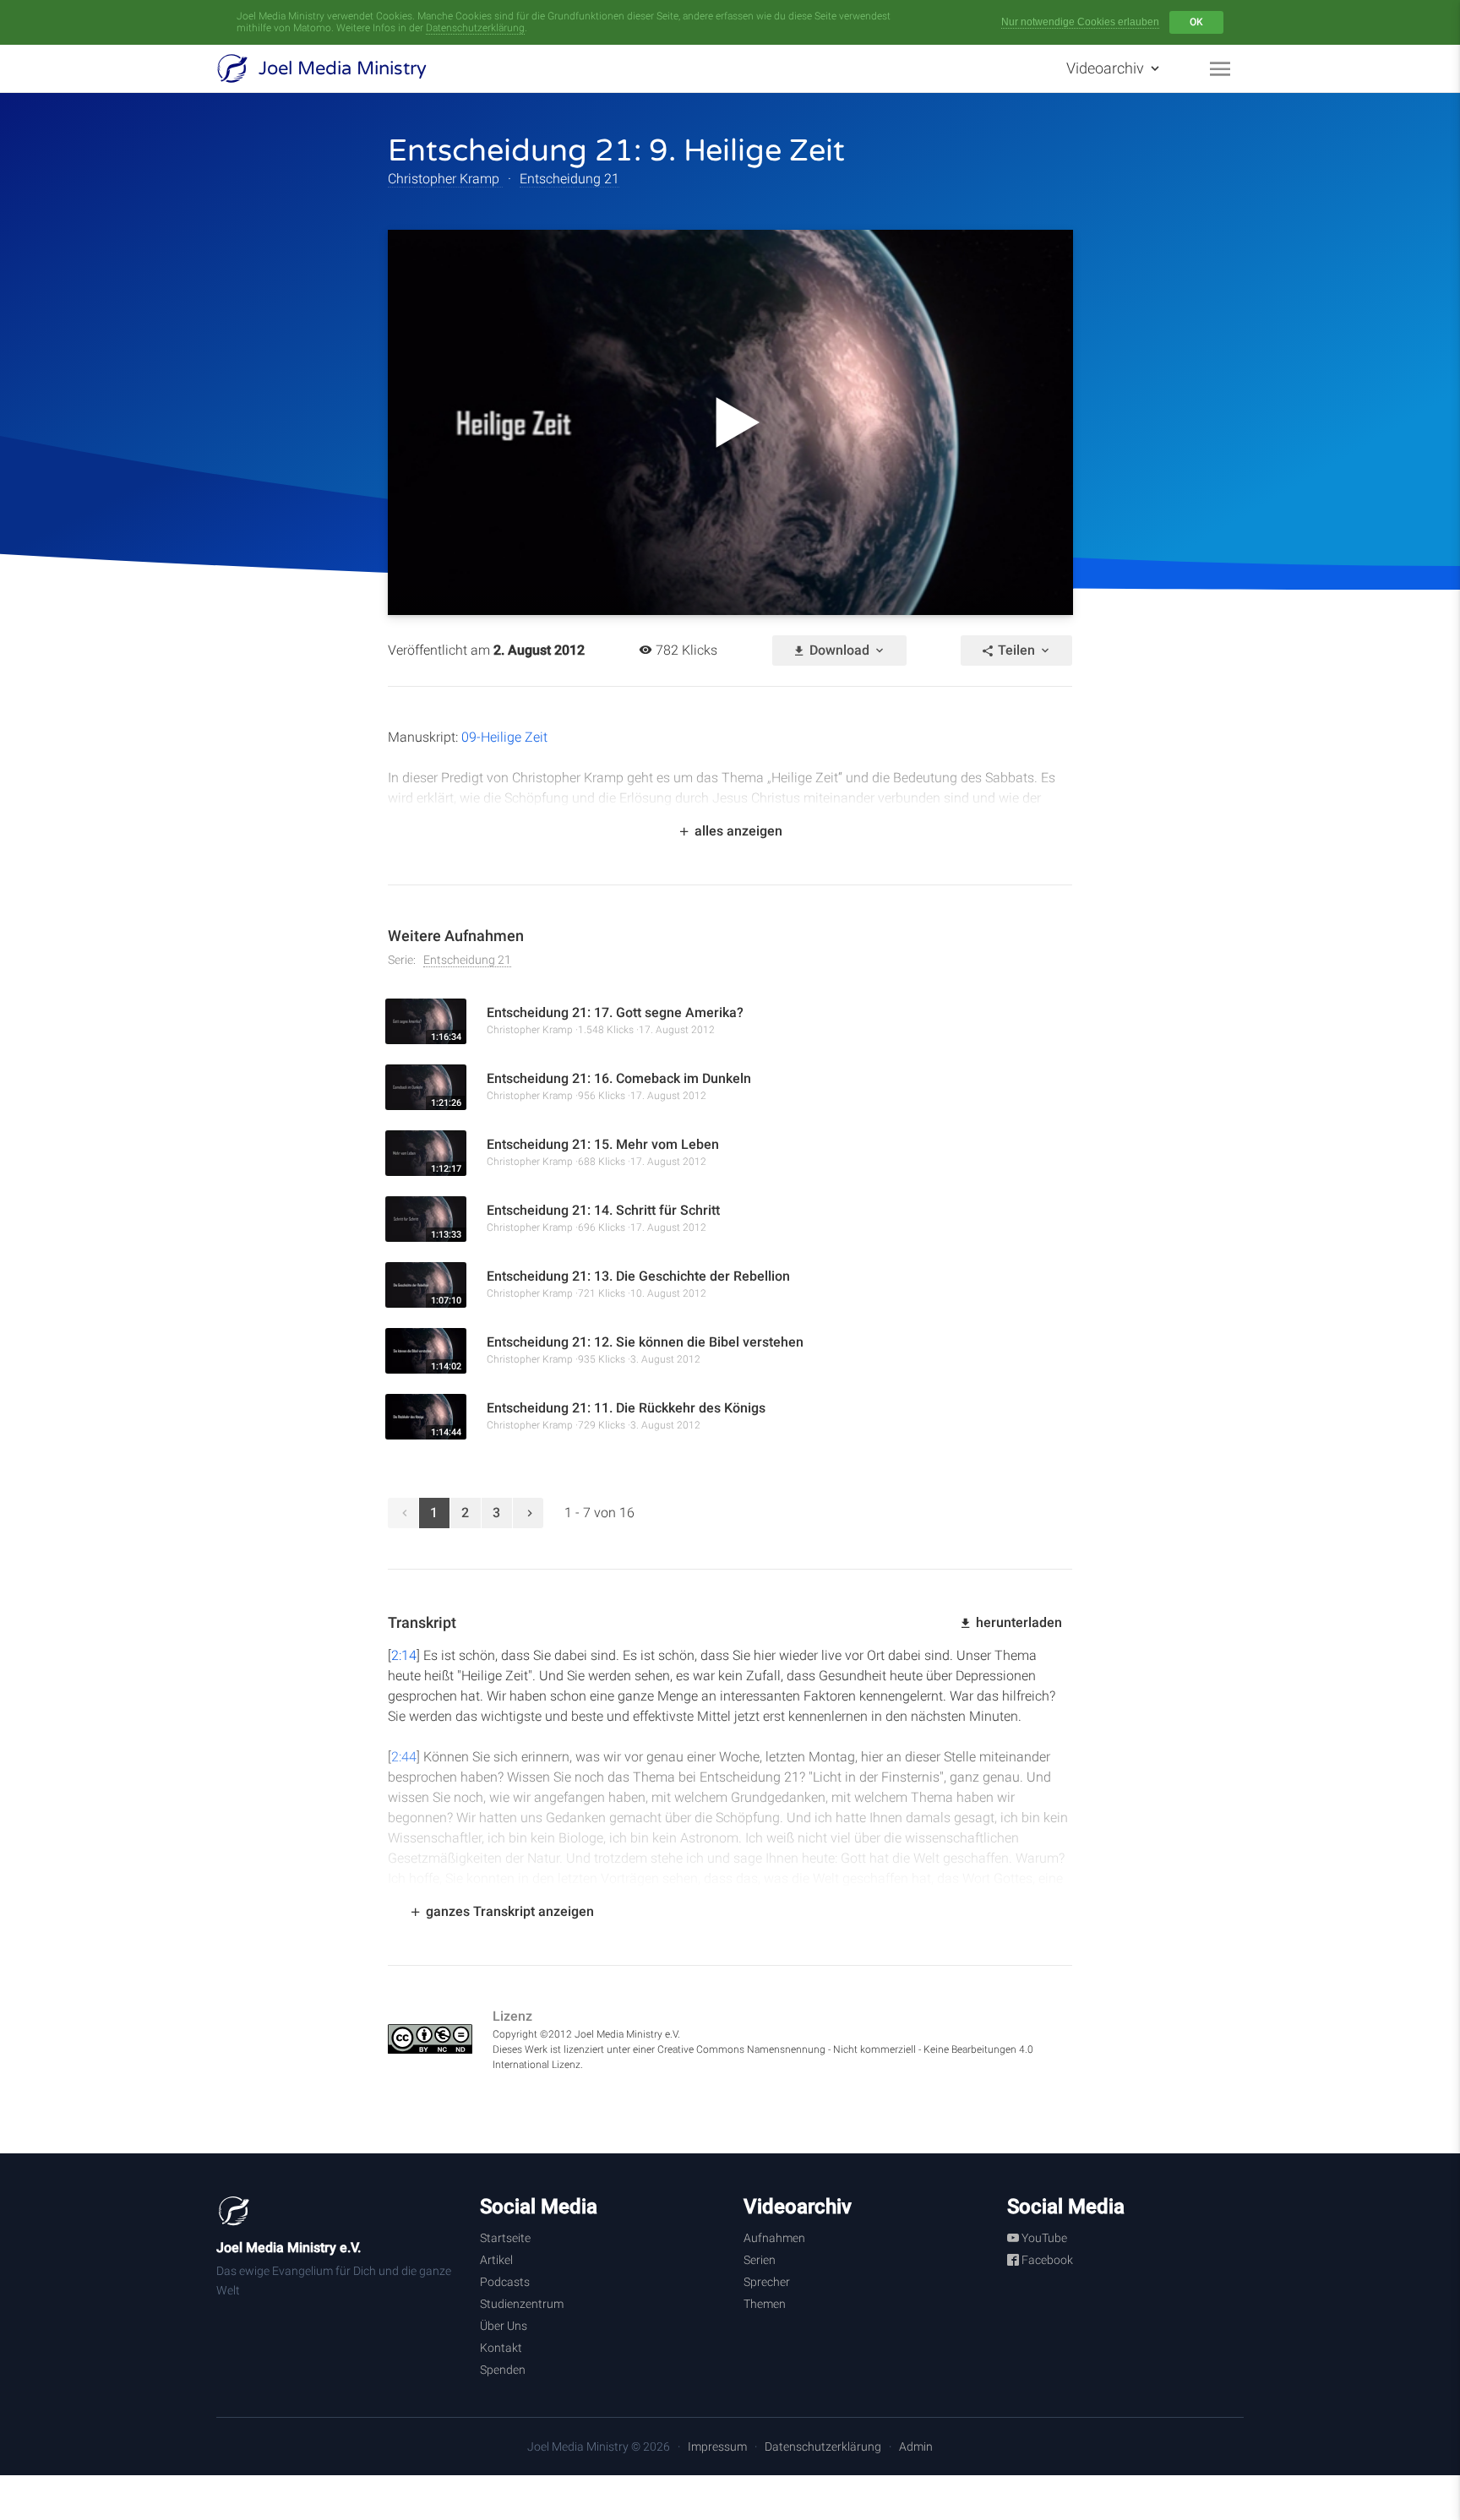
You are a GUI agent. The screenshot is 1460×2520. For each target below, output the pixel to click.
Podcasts (505, 2282)
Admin (916, 2447)
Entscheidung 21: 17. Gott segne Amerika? (615, 1012)
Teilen (1016, 650)
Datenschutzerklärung (475, 28)
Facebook (1046, 2260)
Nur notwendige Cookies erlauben (1080, 22)
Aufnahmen (774, 2238)
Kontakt (501, 2348)
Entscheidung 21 (569, 179)
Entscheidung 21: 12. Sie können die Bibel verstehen (645, 1342)
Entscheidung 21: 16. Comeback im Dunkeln (619, 1078)
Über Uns (504, 2326)
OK (1196, 22)
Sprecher (767, 2282)
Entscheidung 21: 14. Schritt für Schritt (603, 1210)
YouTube (1043, 2238)
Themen (765, 2304)
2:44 (404, 1757)
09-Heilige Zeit (504, 737)
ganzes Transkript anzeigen (508, 1911)
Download (839, 650)
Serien (760, 2260)
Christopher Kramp (445, 179)
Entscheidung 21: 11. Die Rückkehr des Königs (626, 1408)
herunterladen (1017, 1622)
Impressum (717, 2447)
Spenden (503, 2370)
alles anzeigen (737, 831)
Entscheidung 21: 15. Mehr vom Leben (603, 1144)
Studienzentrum (522, 2304)
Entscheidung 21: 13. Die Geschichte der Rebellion (638, 1276)
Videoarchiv (1107, 68)
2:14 (404, 1655)
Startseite (505, 2238)
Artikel (496, 2260)
